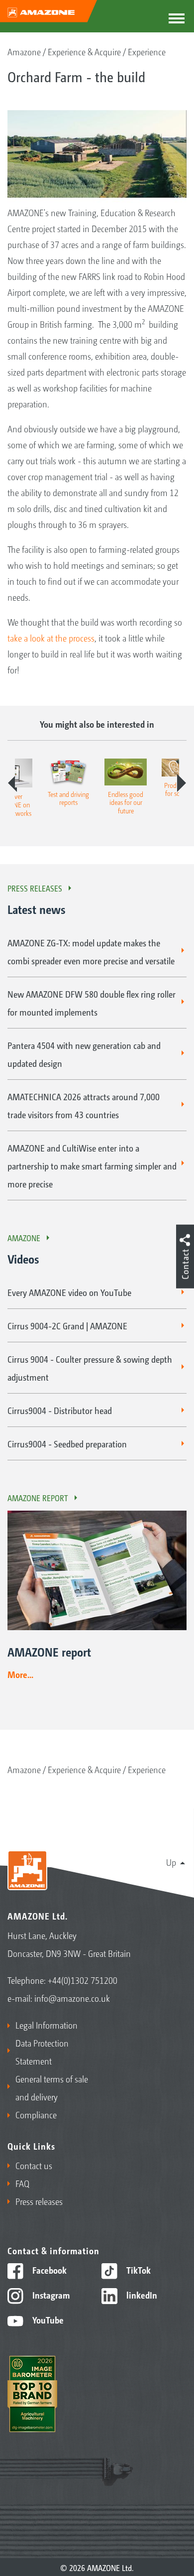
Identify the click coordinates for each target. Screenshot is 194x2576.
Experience (147, 51)
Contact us (34, 2165)
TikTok (138, 2270)
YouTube (47, 2319)
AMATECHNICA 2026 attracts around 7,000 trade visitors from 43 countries (84, 1105)
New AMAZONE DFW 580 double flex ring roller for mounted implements (92, 1003)
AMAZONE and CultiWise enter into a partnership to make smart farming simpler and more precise (92, 1165)
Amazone (24, 51)
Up (171, 1862)
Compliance (36, 2114)
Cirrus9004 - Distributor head (60, 1410)
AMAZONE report (38, 1498)
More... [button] (20, 1674)
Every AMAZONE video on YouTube (69, 1292)
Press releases (35, 888)
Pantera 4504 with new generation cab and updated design (84, 1054)
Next (182, 783)
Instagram (50, 2295)
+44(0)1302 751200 (83, 1980)
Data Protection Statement (42, 2052)
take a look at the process (51, 638)
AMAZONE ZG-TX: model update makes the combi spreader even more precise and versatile (91, 951)
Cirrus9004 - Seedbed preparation (67, 1443)
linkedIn (141, 2295)
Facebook (48, 2270)
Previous (12, 783)
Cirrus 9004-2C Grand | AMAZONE (67, 1325)
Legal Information (47, 2025)
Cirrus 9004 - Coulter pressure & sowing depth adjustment (90, 1368)
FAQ (22, 2183)
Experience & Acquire (84, 51)
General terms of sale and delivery (52, 2087)
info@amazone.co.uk (72, 1998)
